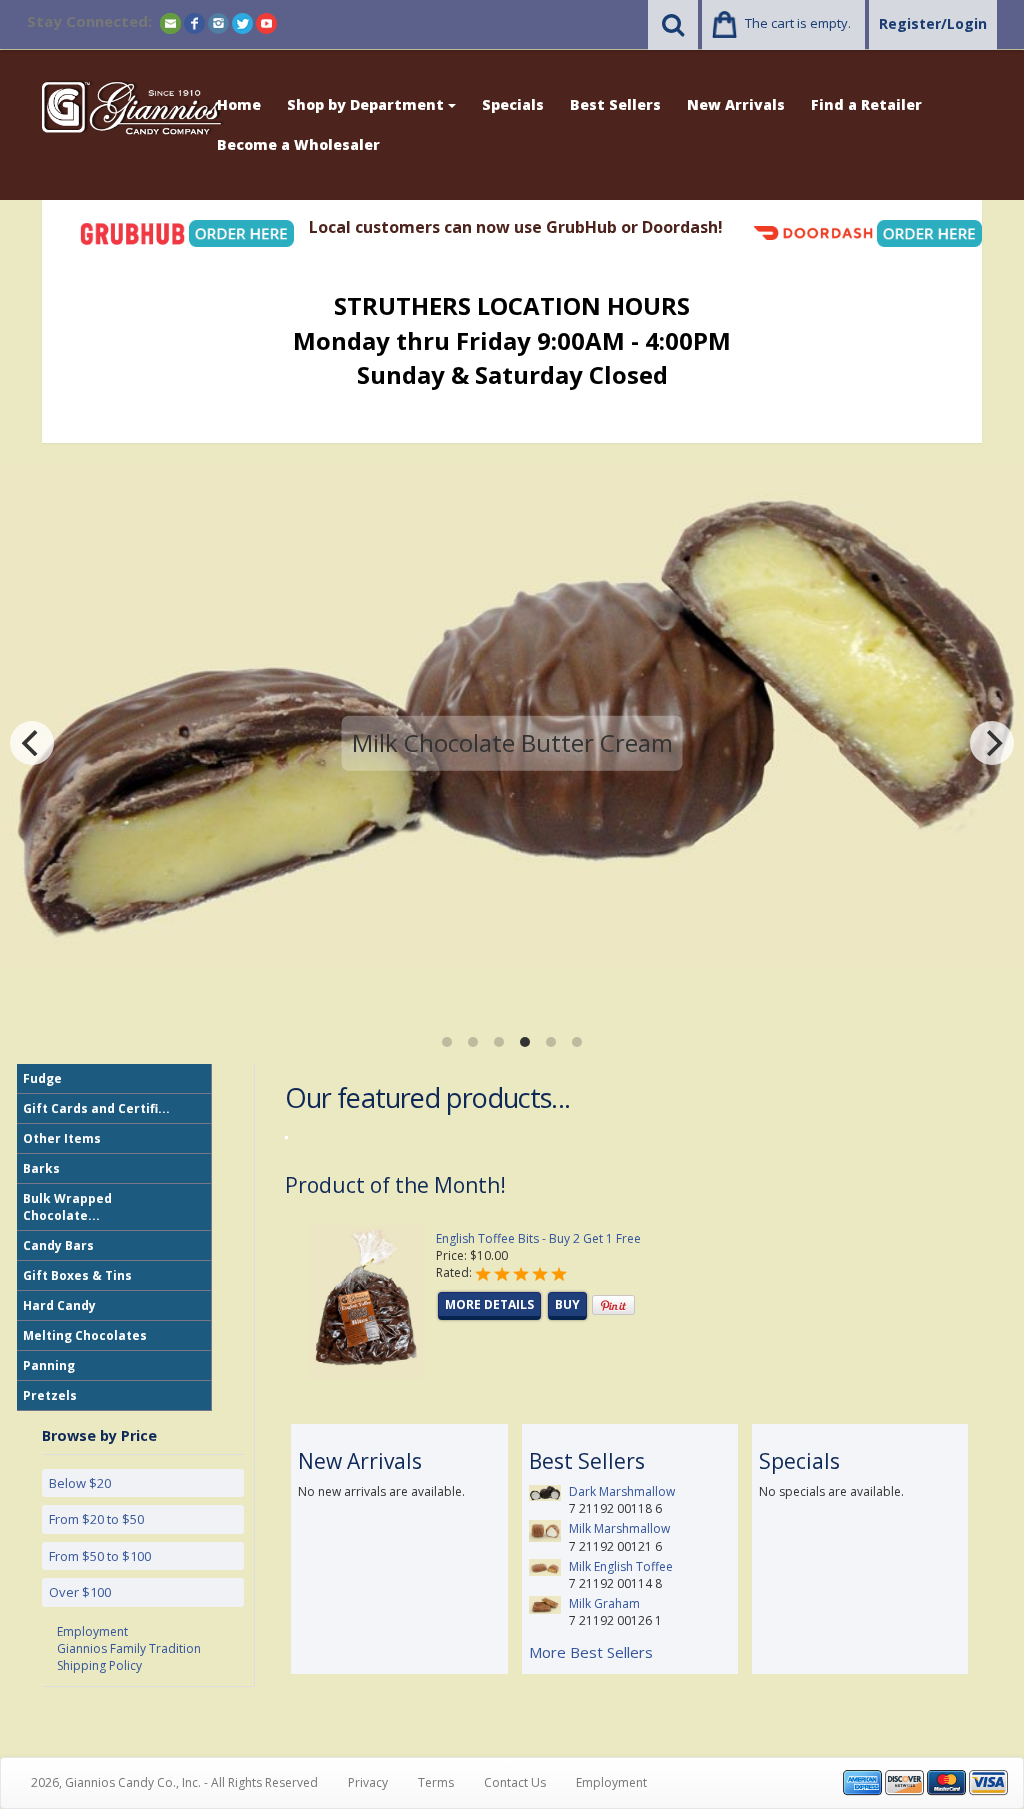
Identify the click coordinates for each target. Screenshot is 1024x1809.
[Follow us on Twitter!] (242, 22)
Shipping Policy (99, 1665)
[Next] (992, 743)
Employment (92, 1631)
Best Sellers (615, 104)
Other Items (62, 1138)
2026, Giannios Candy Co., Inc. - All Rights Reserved (174, 1782)
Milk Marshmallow (619, 1528)
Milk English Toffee (621, 1566)
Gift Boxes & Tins (77, 1275)
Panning (49, 1365)
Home (239, 104)
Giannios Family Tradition (129, 1648)
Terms (436, 1782)
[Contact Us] (170, 22)
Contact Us (515, 1782)
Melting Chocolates (85, 1335)
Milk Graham (604, 1603)
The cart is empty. (798, 23)
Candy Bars (58, 1245)
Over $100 (80, 1592)
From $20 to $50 (96, 1519)
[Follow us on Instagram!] (218, 22)
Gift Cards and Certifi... (96, 1108)
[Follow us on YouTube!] (266, 22)
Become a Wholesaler (298, 144)
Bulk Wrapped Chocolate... (67, 1207)
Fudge (42, 1078)
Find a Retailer (866, 104)
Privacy (368, 1782)
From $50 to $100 (100, 1556)
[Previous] (32, 743)
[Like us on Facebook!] (194, 22)
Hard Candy (59, 1305)
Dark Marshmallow (622, 1491)
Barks (41, 1168)
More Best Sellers (591, 1652)
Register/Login (933, 23)
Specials (513, 104)
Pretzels (50, 1395)
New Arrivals (736, 104)
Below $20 (80, 1483)
